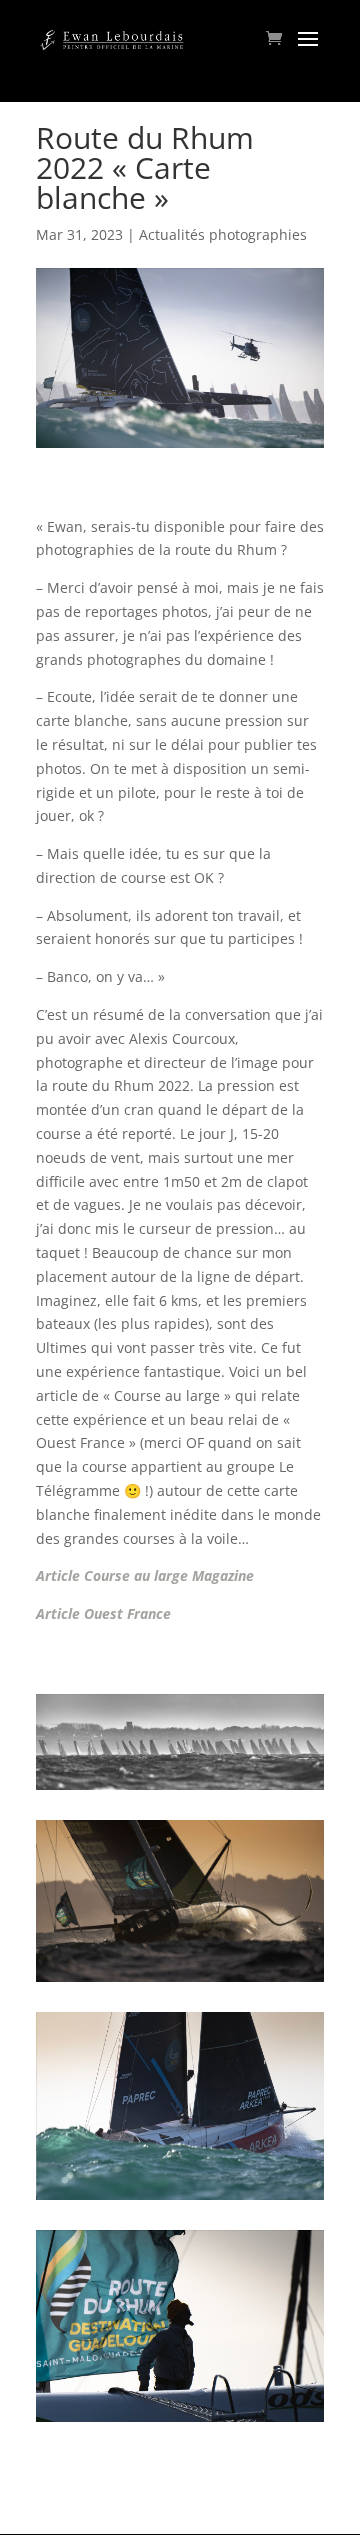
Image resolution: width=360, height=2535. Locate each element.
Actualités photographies (223, 234)
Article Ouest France (105, 1613)
